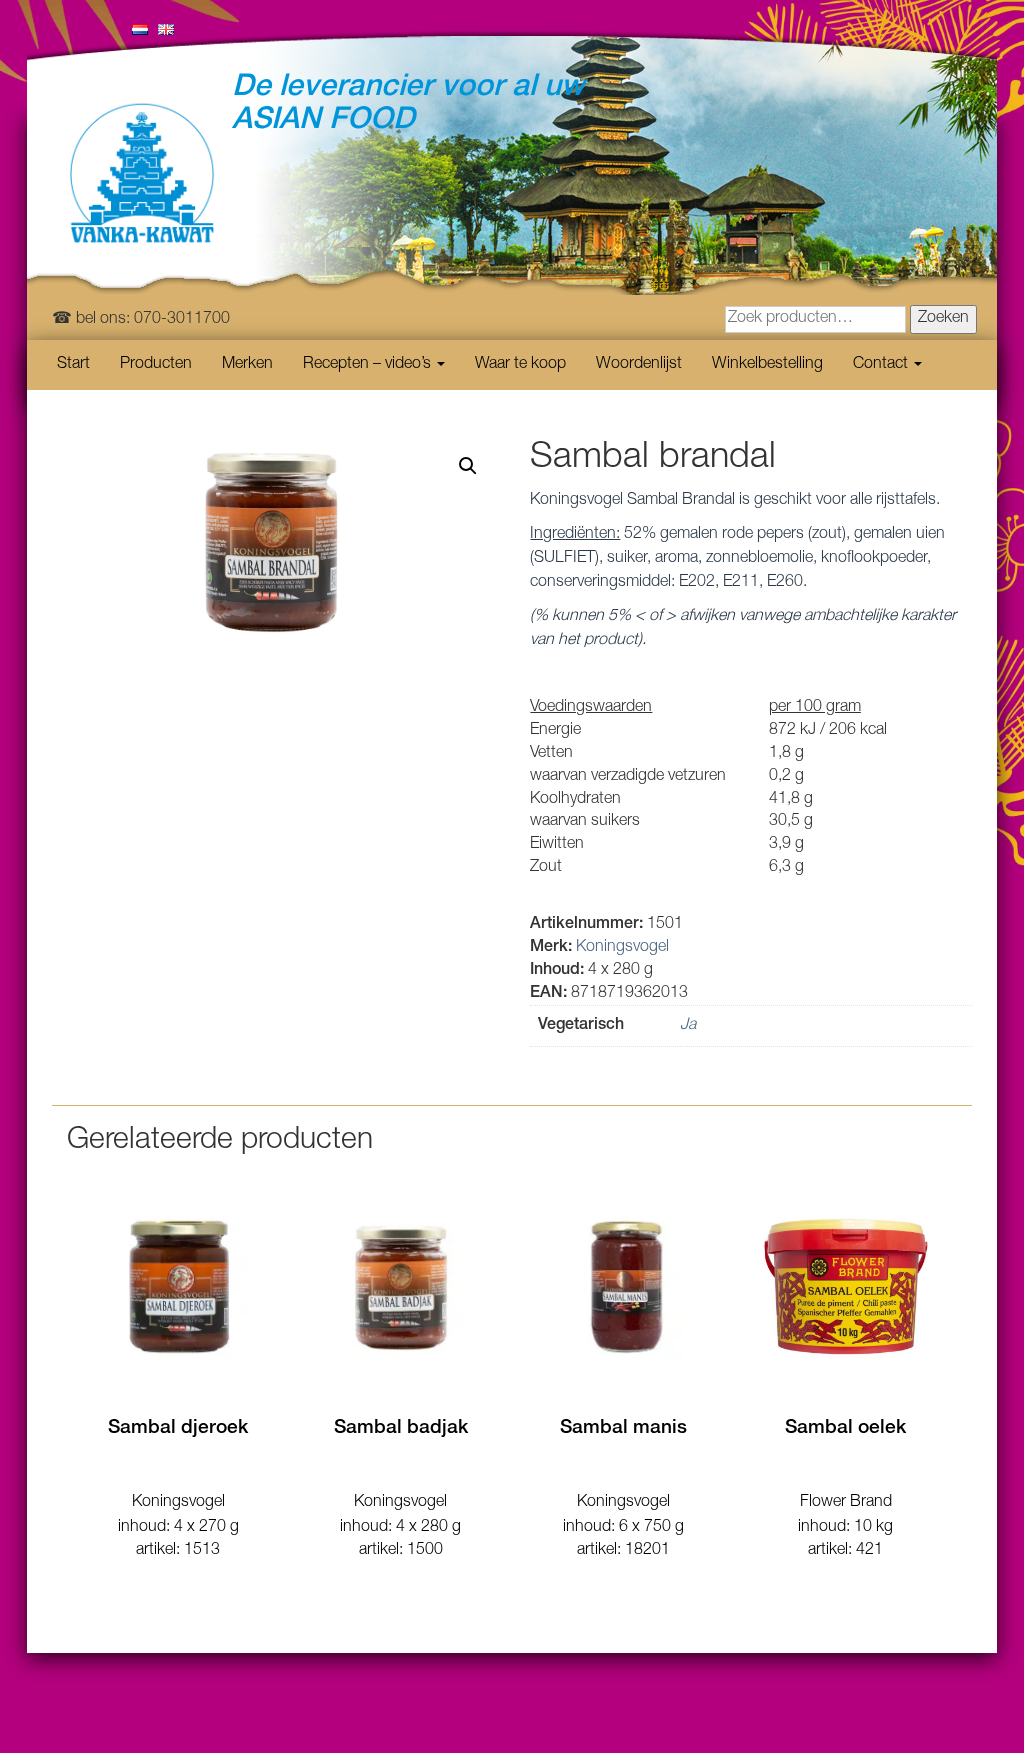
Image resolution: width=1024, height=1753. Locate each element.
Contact (882, 365)
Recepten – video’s (369, 365)
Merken (247, 365)
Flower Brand (846, 1503)
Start (73, 365)
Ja (688, 1026)
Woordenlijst (639, 365)
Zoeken (943, 319)
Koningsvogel (622, 948)
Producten (156, 365)
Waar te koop (520, 365)
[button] (468, 466)
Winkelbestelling (767, 365)
